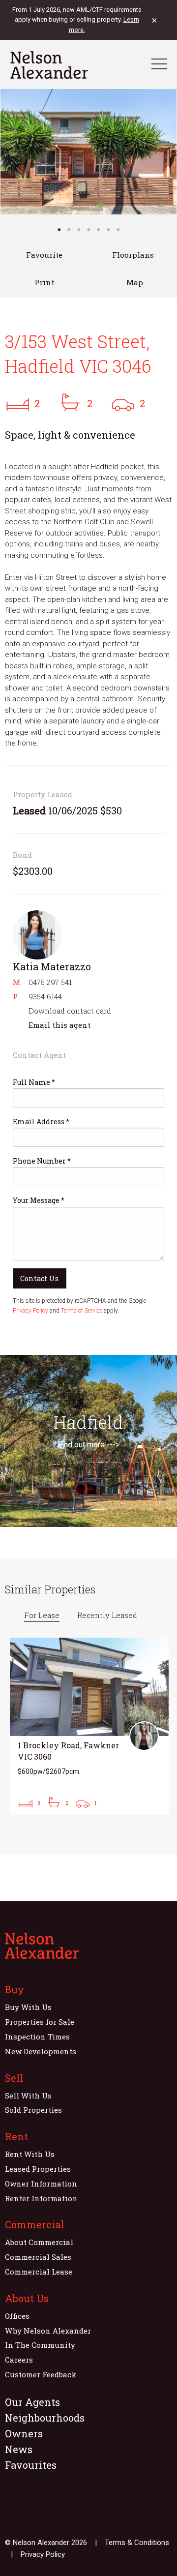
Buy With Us (28, 2007)
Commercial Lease (39, 2272)
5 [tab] (98, 230)
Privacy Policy (30, 1311)
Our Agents (32, 2402)
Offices (17, 2316)
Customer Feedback (41, 2374)
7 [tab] (118, 230)
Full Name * (34, 1082)
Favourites (31, 2465)
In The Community (40, 2345)
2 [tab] (69, 230)
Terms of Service (82, 1311)
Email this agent (59, 1025)
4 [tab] (88, 230)
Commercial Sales (38, 2257)
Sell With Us (28, 2096)
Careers (19, 2360)
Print (44, 282)
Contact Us (39, 1278)
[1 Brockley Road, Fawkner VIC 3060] (89, 1726)
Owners (24, 2433)
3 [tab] (79, 230)
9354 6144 (45, 996)
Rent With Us (30, 2154)
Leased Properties (38, 2169)
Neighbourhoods (45, 2418)
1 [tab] (59, 230)
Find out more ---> (88, 1445)
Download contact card (70, 1011)
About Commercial (39, 2242)
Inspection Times (37, 2037)
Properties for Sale (40, 2022)
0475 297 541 (50, 982)
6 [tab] (108, 230)
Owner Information (41, 2184)
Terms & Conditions (137, 2543)
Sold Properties (33, 2110)
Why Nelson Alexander (48, 2331)
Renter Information (41, 2198)
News (19, 2449)
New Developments (41, 2051)
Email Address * (41, 1122)
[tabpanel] (88, 152)
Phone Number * (42, 1161)
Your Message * (39, 1200)
